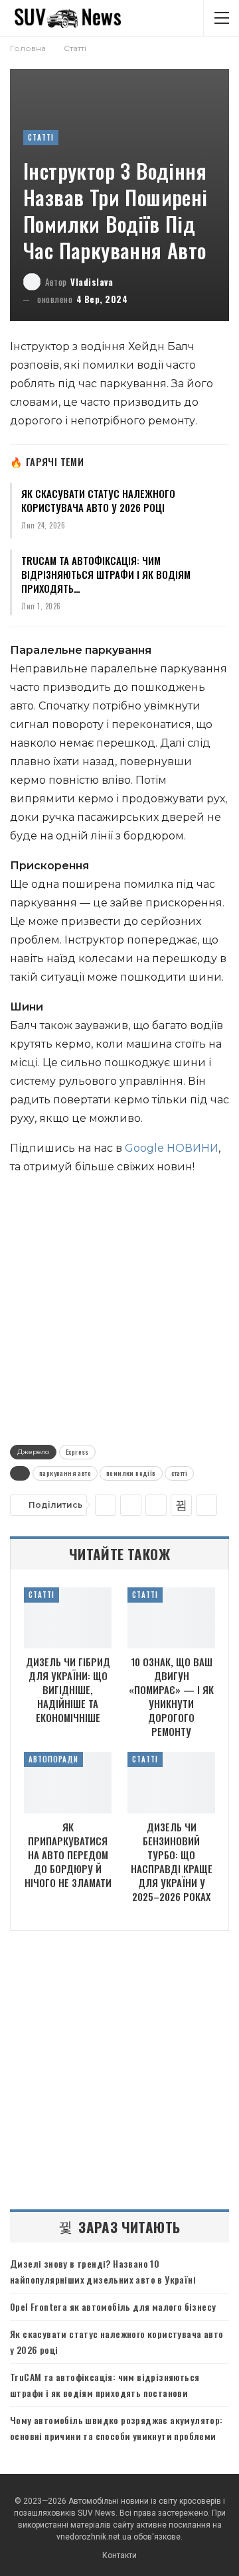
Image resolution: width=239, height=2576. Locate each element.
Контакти (119, 2555)
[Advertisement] (119, 1307)
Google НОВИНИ (172, 1148)
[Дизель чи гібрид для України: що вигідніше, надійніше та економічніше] (68, 1618)
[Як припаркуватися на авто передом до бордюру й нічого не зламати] (68, 1782)
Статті (41, 137)
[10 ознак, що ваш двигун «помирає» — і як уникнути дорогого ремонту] (171, 1618)
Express (77, 1452)
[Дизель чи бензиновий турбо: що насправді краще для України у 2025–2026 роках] (171, 1782)
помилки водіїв (131, 1473)
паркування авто (65, 1473)
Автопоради (53, 1759)
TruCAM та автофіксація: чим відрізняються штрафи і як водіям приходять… (106, 574)
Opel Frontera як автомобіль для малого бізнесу (113, 2306)
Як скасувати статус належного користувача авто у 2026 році (98, 500)
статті (179, 1473)
